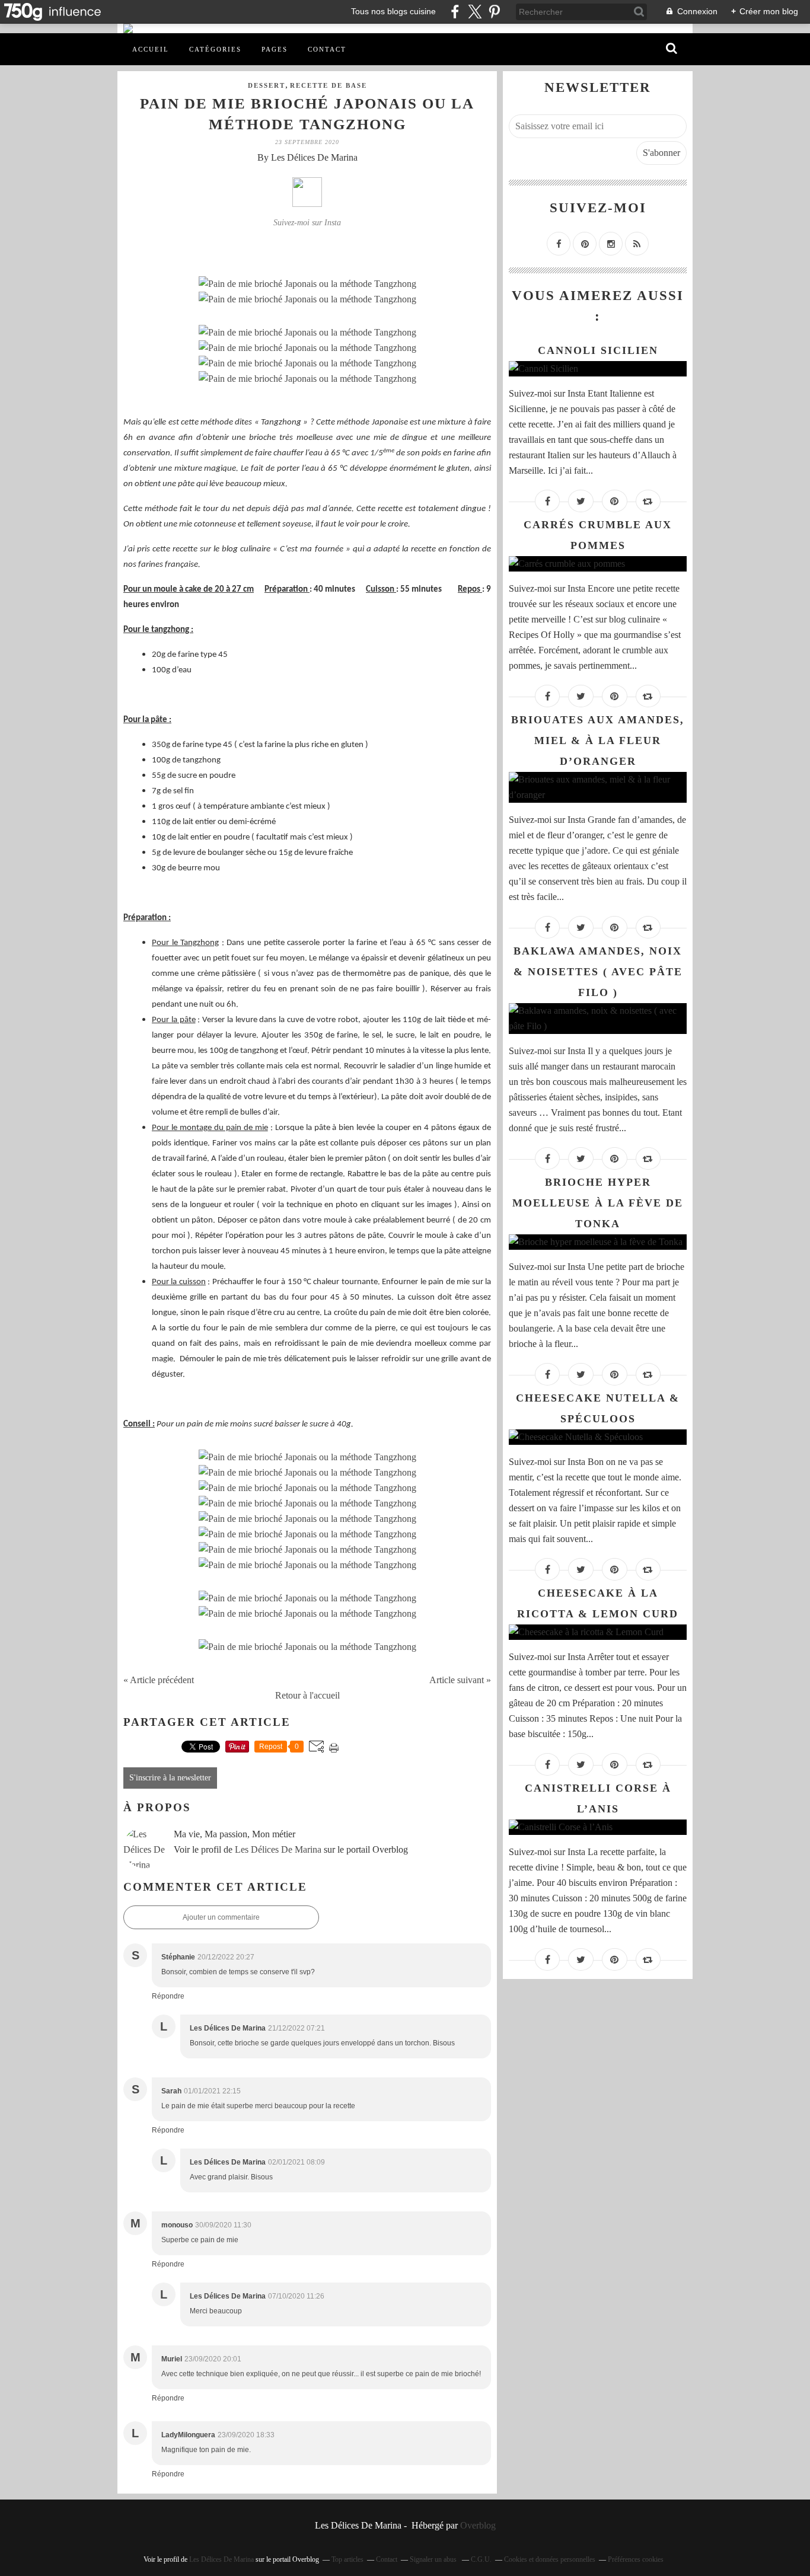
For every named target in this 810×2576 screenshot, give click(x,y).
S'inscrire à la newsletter (170, 1778)
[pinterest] (494, 12)
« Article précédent (159, 1680)
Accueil (151, 49)
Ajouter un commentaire (221, 1917)
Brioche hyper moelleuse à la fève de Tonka (598, 1203)
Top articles (347, 2559)
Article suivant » (460, 1680)
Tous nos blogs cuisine (393, 11)
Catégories (215, 49)
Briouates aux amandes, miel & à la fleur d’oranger (598, 740)
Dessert (267, 85)
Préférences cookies (636, 2559)
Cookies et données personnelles (550, 2559)
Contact (327, 49)
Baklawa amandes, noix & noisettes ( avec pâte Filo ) (598, 972)
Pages (275, 49)
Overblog (478, 2525)
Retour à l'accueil (307, 1695)
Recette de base (329, 85)
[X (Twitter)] (475, 12)
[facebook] (455, 12)
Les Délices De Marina (278, 1849)
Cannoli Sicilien (598, 350)
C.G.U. (481, 2559)
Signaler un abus (434, 2559)
